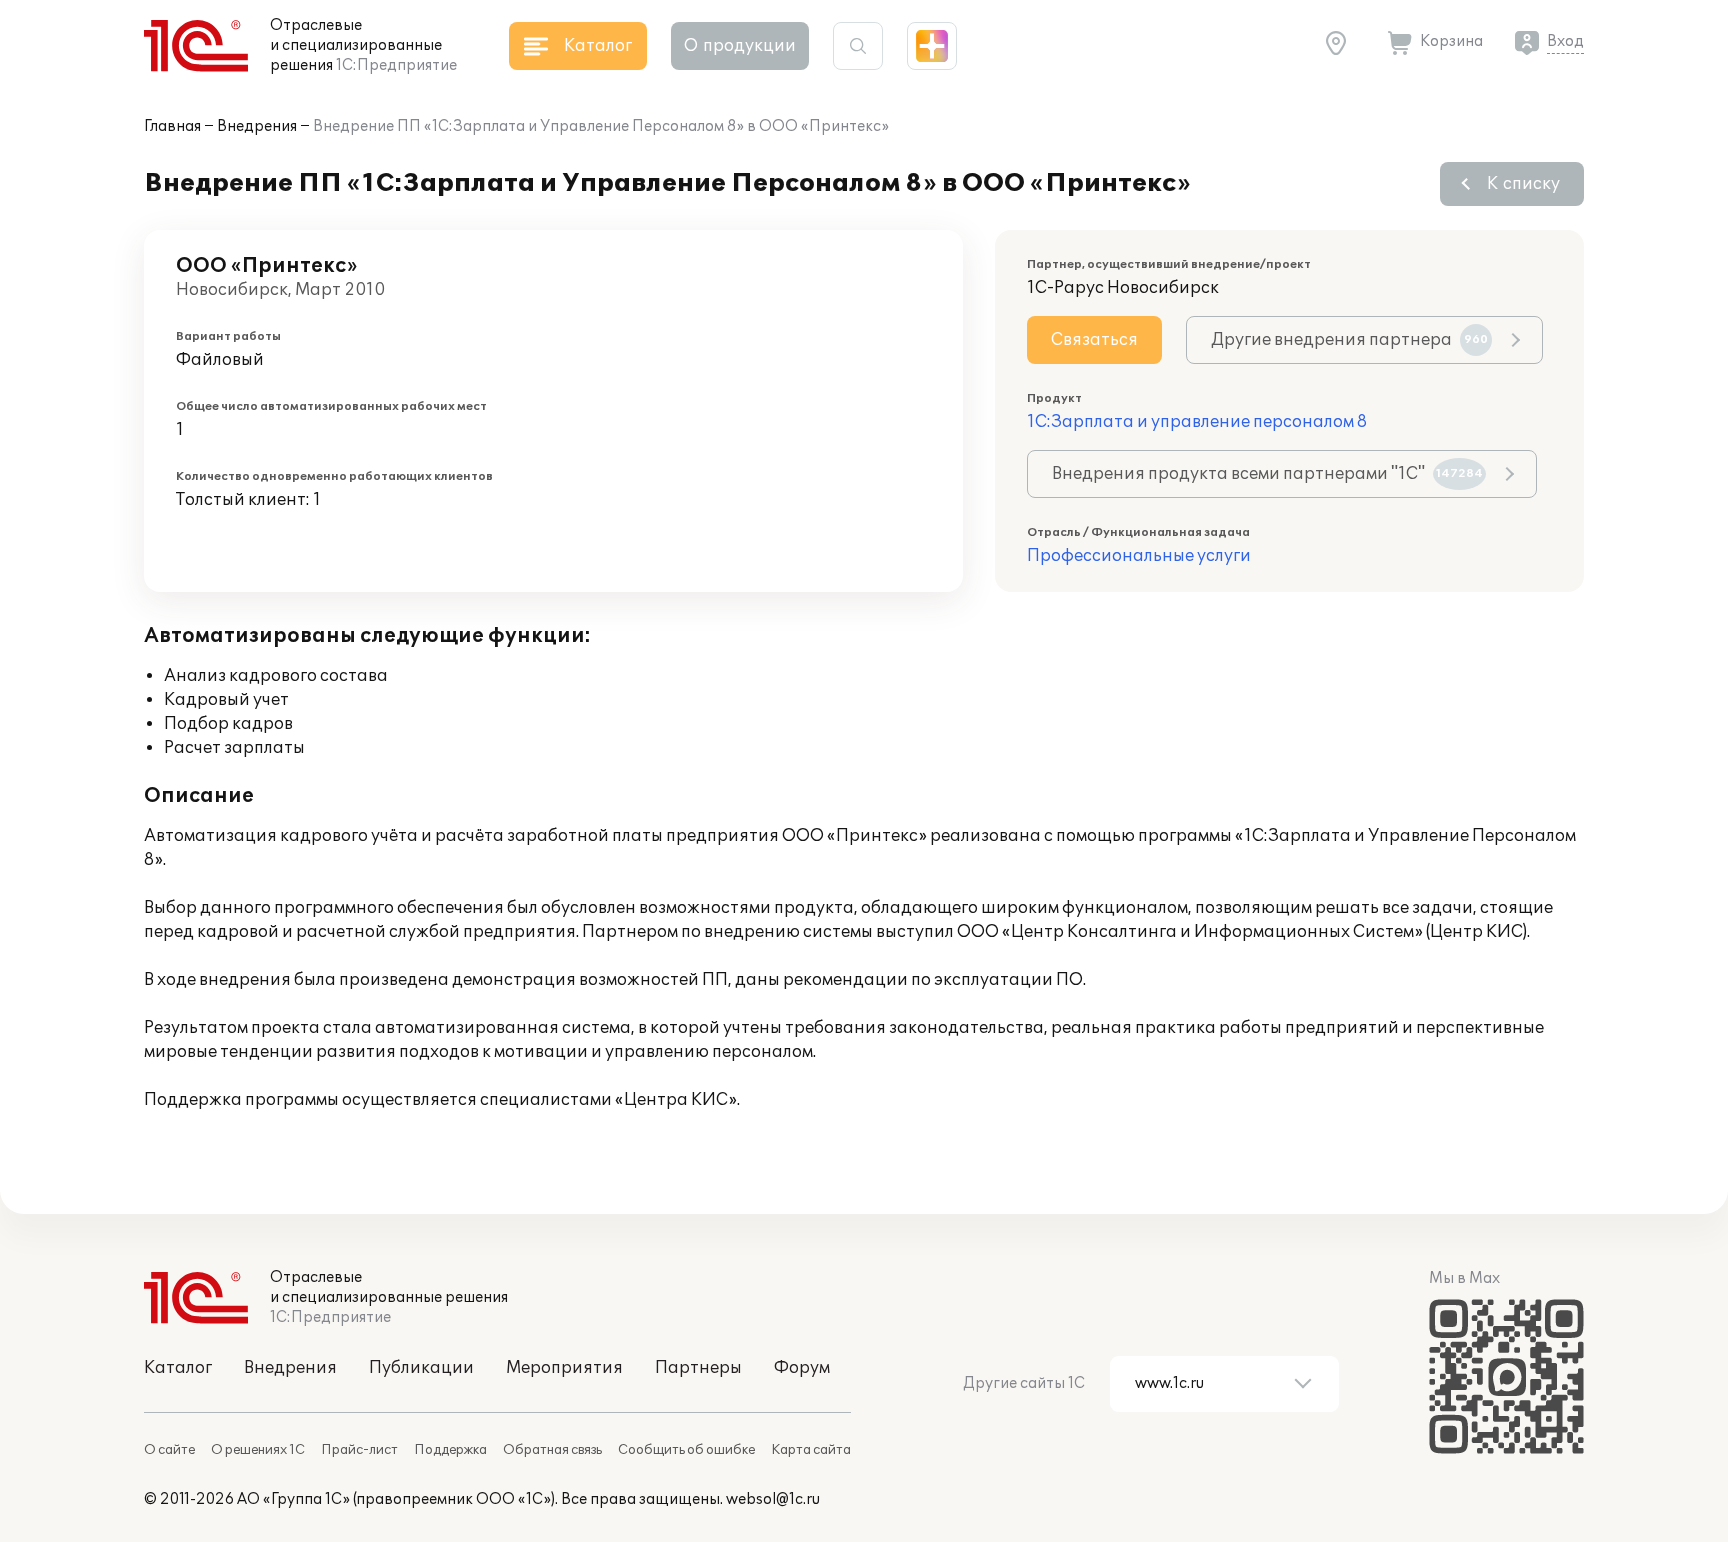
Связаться (1094, 340)
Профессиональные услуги (1139, 556)
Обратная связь (552, 1450)
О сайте (169, 1450)
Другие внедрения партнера (1349, 340)
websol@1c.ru (773, 1499)
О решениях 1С (258, 1450)
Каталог (178, 1368)
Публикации (421, 1368)
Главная (172, 126)
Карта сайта (811, 1450)
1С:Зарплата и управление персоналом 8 (1197, 422)
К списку (1523, 184)
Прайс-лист (359, 1450)
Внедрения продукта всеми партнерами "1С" (1267, 474)
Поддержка (450, 1450)
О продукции (740, 46)
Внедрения (257, 126)
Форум (802, 1368)
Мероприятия (564, 1368)
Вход (1565, 41)
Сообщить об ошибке (686, 1450)
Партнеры (698, 1368)
